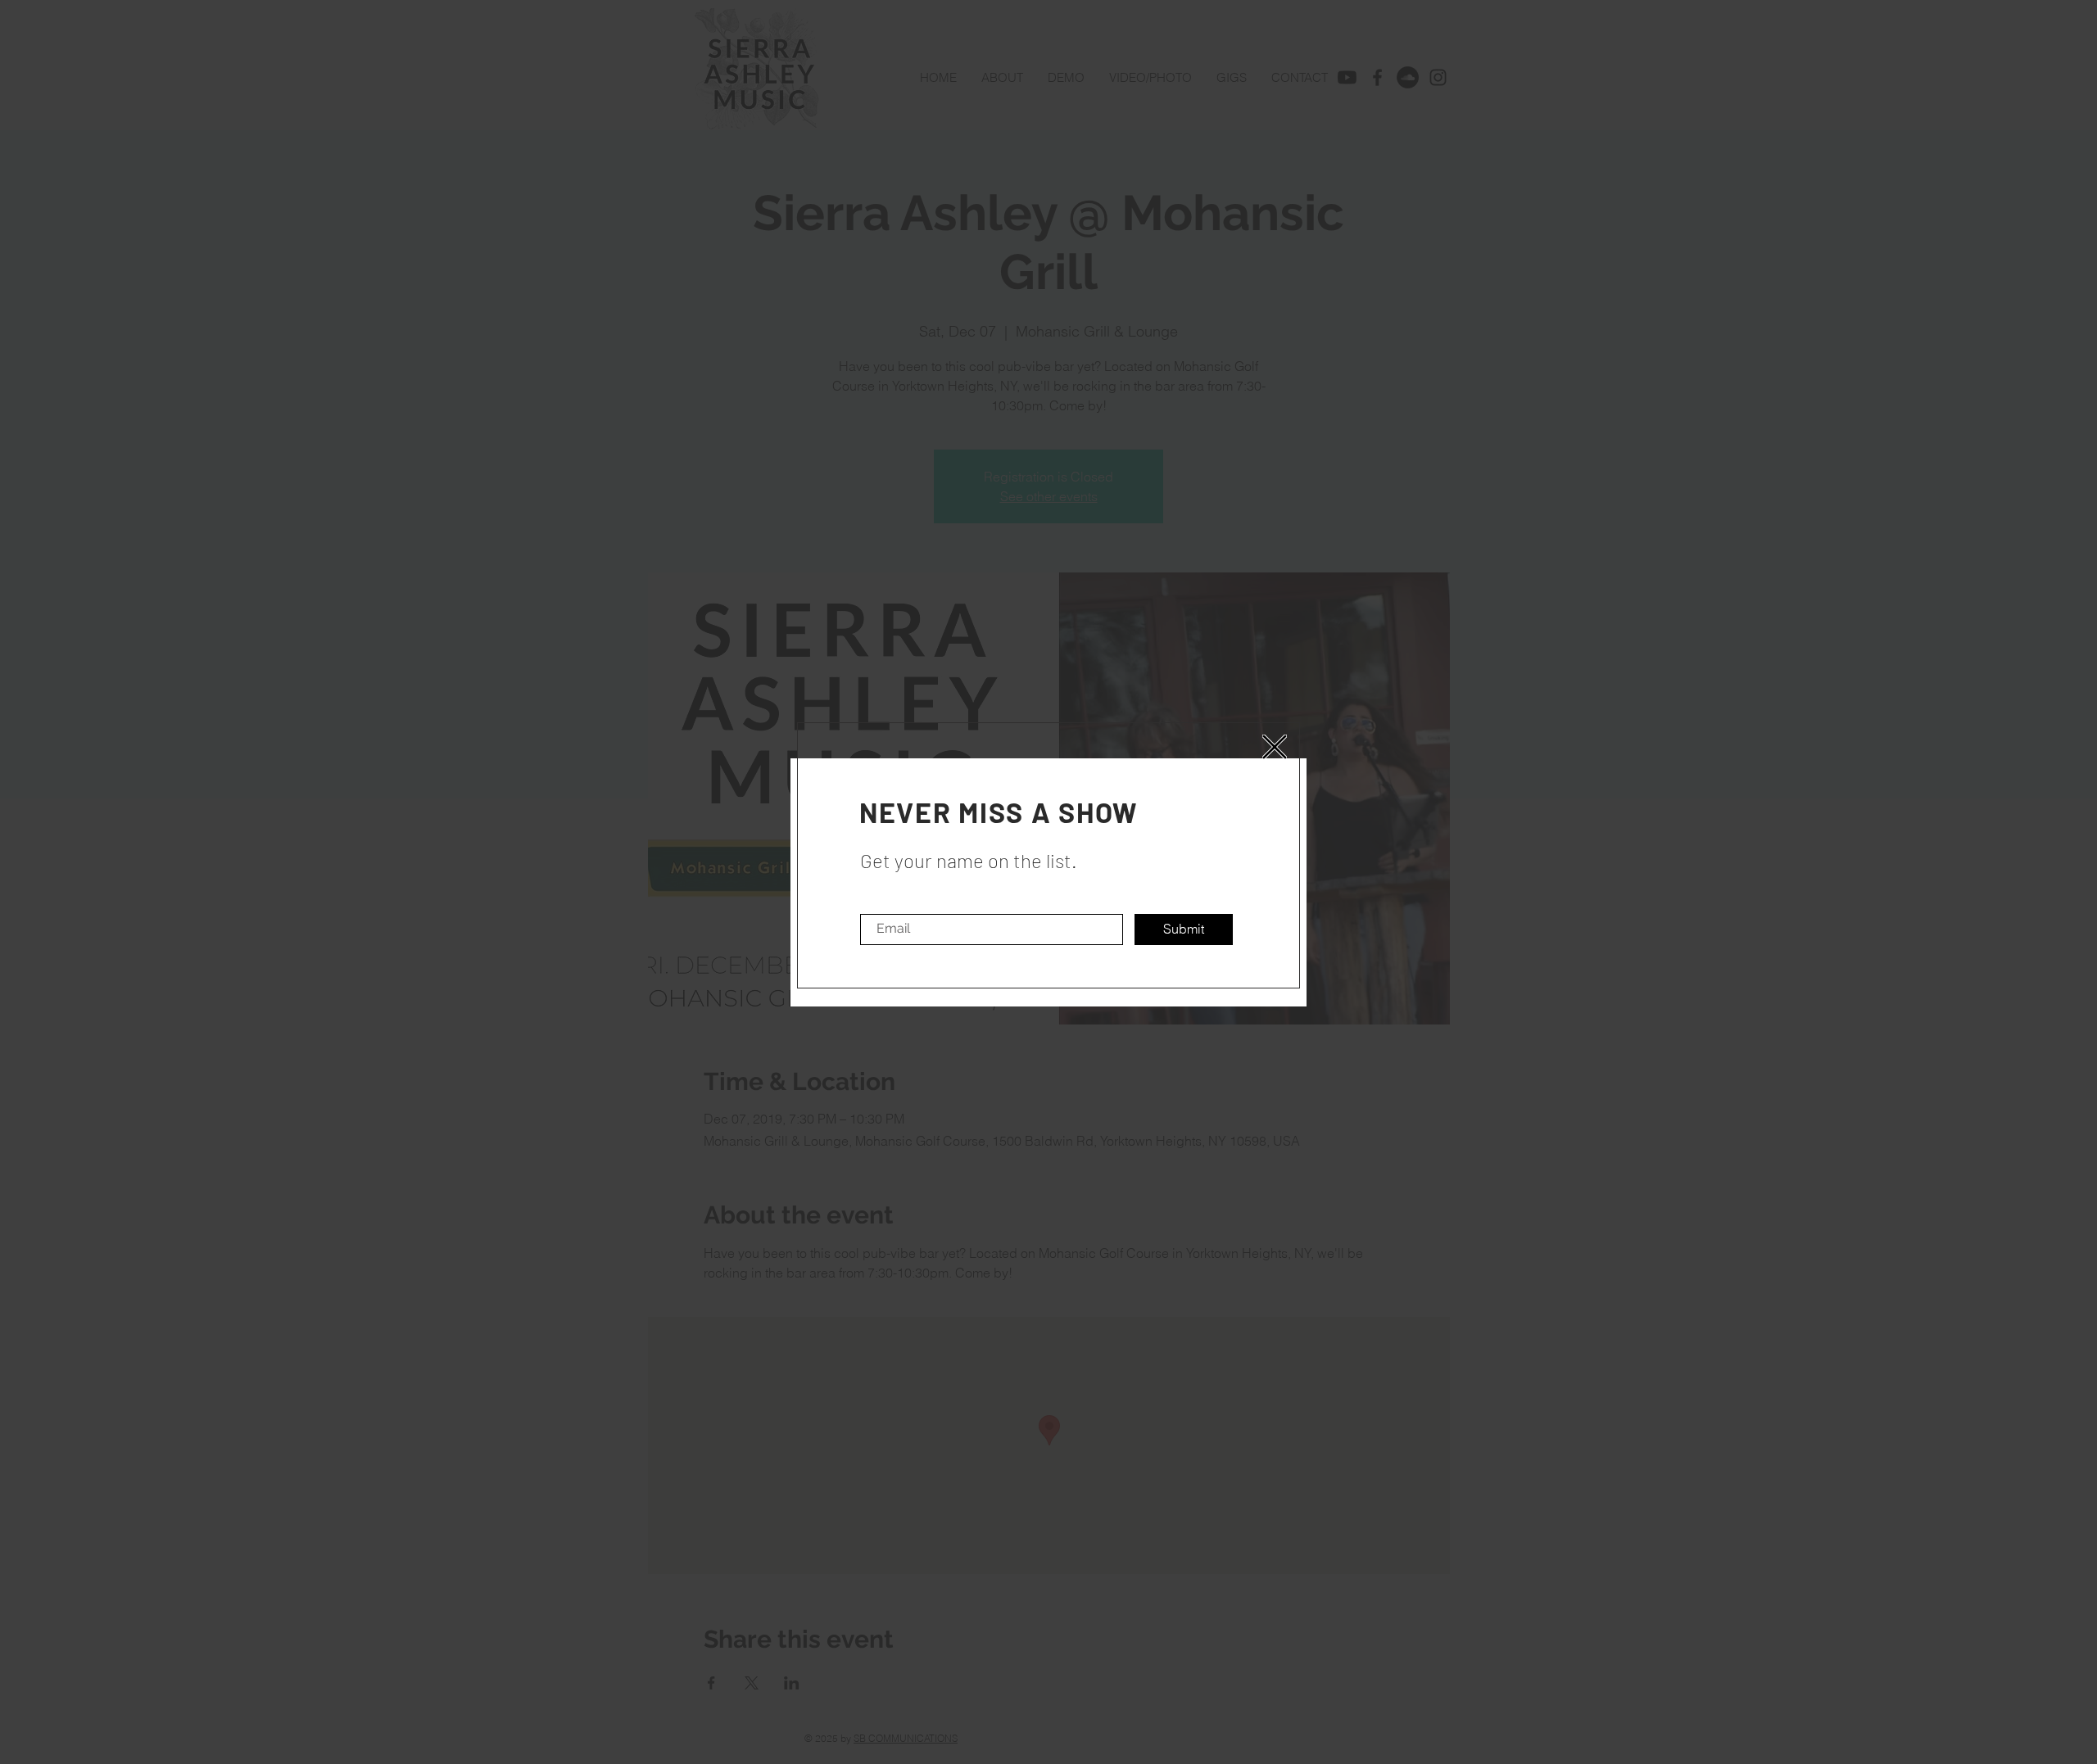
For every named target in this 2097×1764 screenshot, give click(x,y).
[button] (1275, 747)
